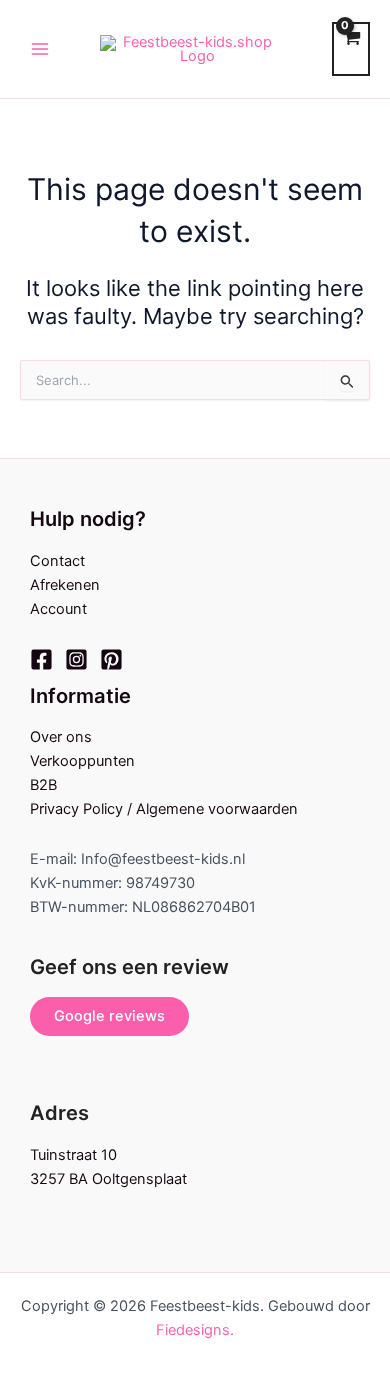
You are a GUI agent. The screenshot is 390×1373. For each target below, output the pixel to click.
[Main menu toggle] (40, 49)
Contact (57, 561)
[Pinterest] (111, 659)
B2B (43, 785)
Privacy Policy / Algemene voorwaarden (164, 809)
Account (58, 609)
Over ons (61, 737)
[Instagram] (76, 659)
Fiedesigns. (195, 1330)
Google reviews (109, 1016)
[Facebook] (41, 659)
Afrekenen (65, 585)
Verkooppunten (82, 761)
